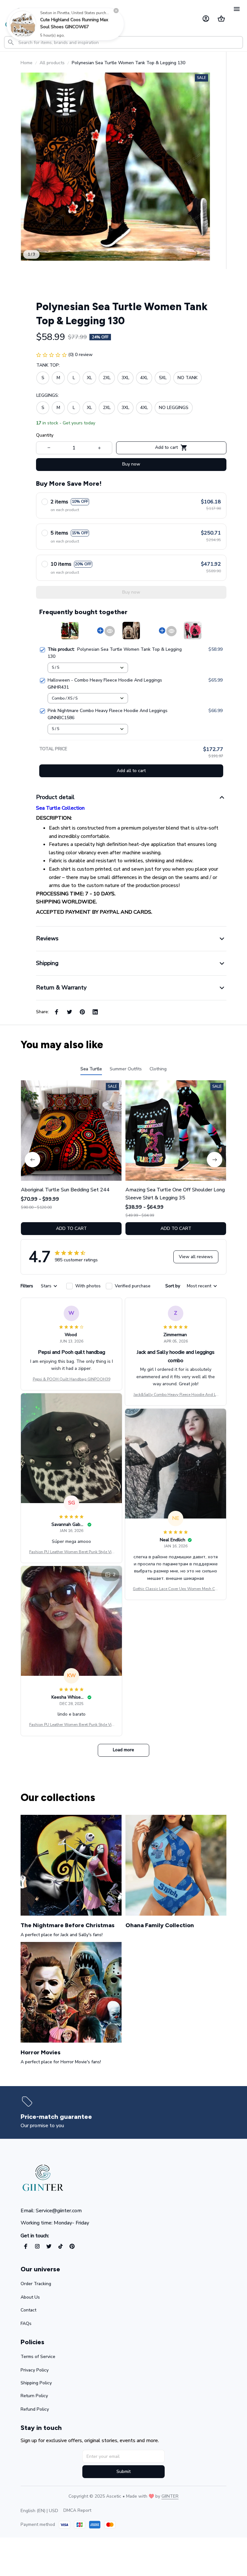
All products (52, 63)
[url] (170, 2496)
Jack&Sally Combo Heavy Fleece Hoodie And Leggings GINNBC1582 (176, 1395)
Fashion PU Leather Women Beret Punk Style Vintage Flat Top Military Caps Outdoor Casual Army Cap (71, 1552)
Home (27, 63)
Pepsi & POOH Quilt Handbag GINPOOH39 (72, 1379)
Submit (123, 2472)
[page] (56, 2117)
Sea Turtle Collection (60, 808)
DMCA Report (77, 2510)
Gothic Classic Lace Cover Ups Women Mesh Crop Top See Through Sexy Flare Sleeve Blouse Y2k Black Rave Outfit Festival (176, 1589)
